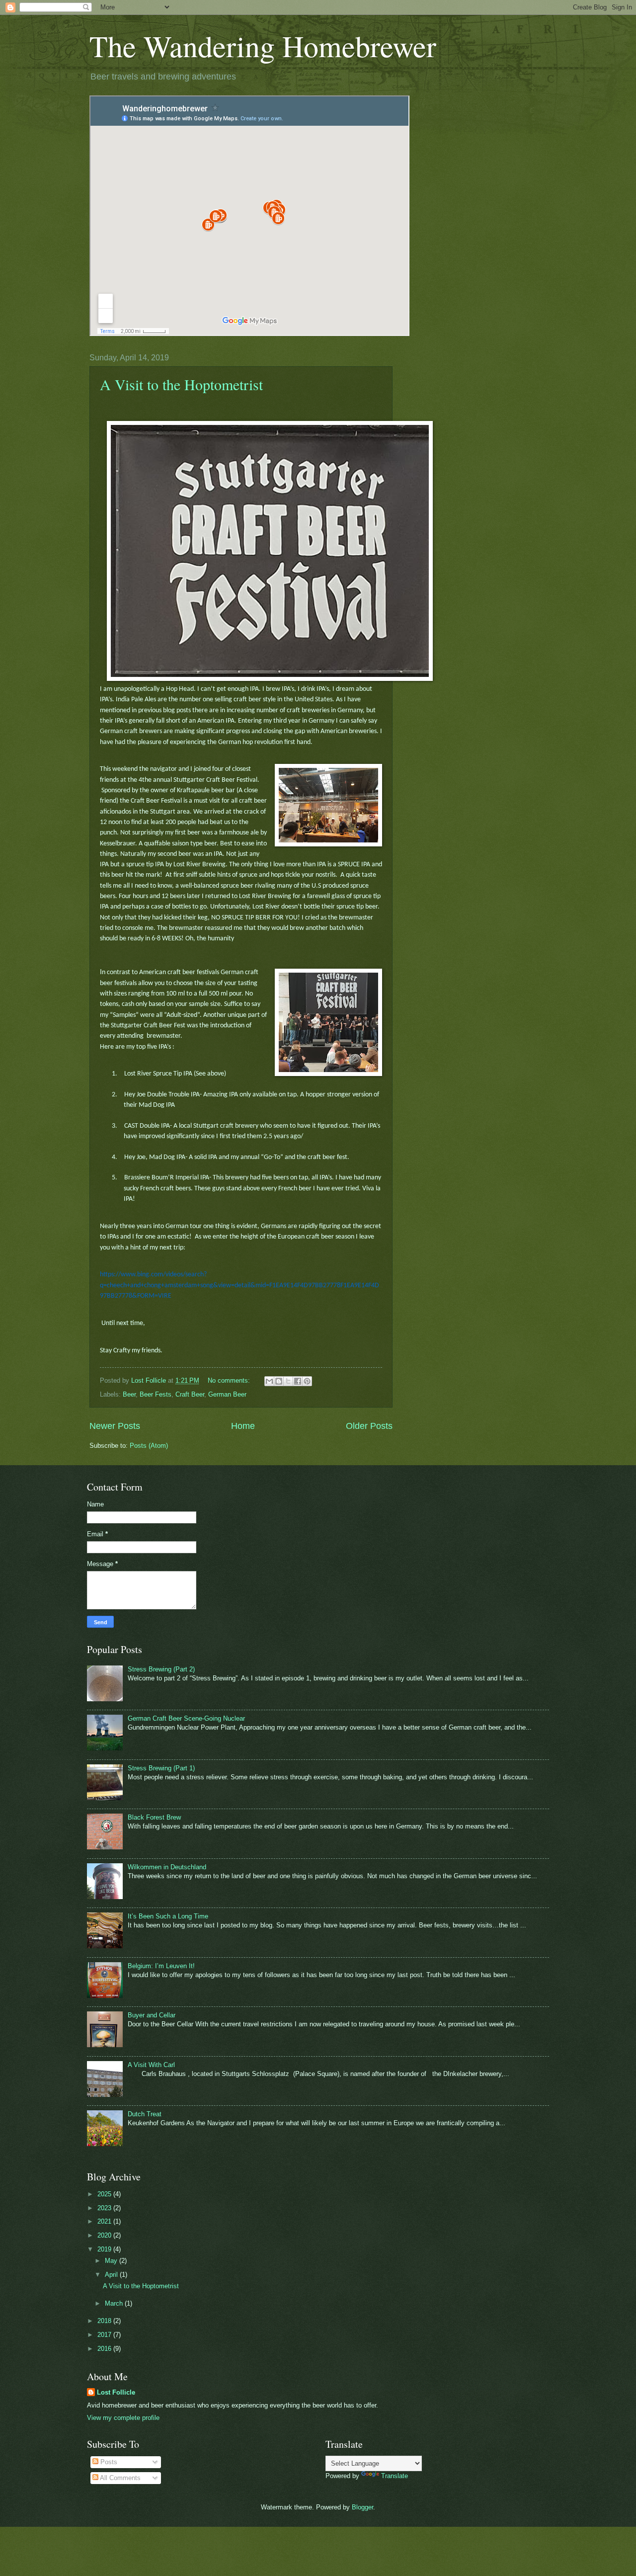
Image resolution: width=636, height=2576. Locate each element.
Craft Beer (190, 1394)
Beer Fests (156, 1394)
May (112, 2261)
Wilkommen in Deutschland (167, 1867)
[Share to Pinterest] (307, 1381)
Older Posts (369, 1426)
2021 (105, 2221)
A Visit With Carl (151, 2065)
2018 (105, 2321)
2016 (105, 2349)
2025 (105, 2194)
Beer (129, 1394)
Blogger (362, 2507)
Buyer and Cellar (152, 2015)
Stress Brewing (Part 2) (161, 1669)
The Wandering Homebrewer (263, 46)
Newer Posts (115, 1426)
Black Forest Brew (154, 1817)
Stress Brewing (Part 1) (161, 1768)
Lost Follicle (116, 2392)
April (112, 2275)
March (115, 2303)
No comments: (230, 1380)
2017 (105, 2335)
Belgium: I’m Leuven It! (161, 1966)
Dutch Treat (145, 2114)
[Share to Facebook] (298, 1381)
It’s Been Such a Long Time (168, 1916)
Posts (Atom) (149, 1446)
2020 (105, 2235)
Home (243, 1426)
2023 (105, 2208)
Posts (108, 2462)
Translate (395, 2476)
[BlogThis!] (279, 1381)
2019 (105, 2249)
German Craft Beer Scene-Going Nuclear (186, 1718)
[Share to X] (288, 1381)
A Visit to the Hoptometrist (181, 384)
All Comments (119, 2478)
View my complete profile (123, 2418)
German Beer (227, 1394)
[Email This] (269, 1381)
